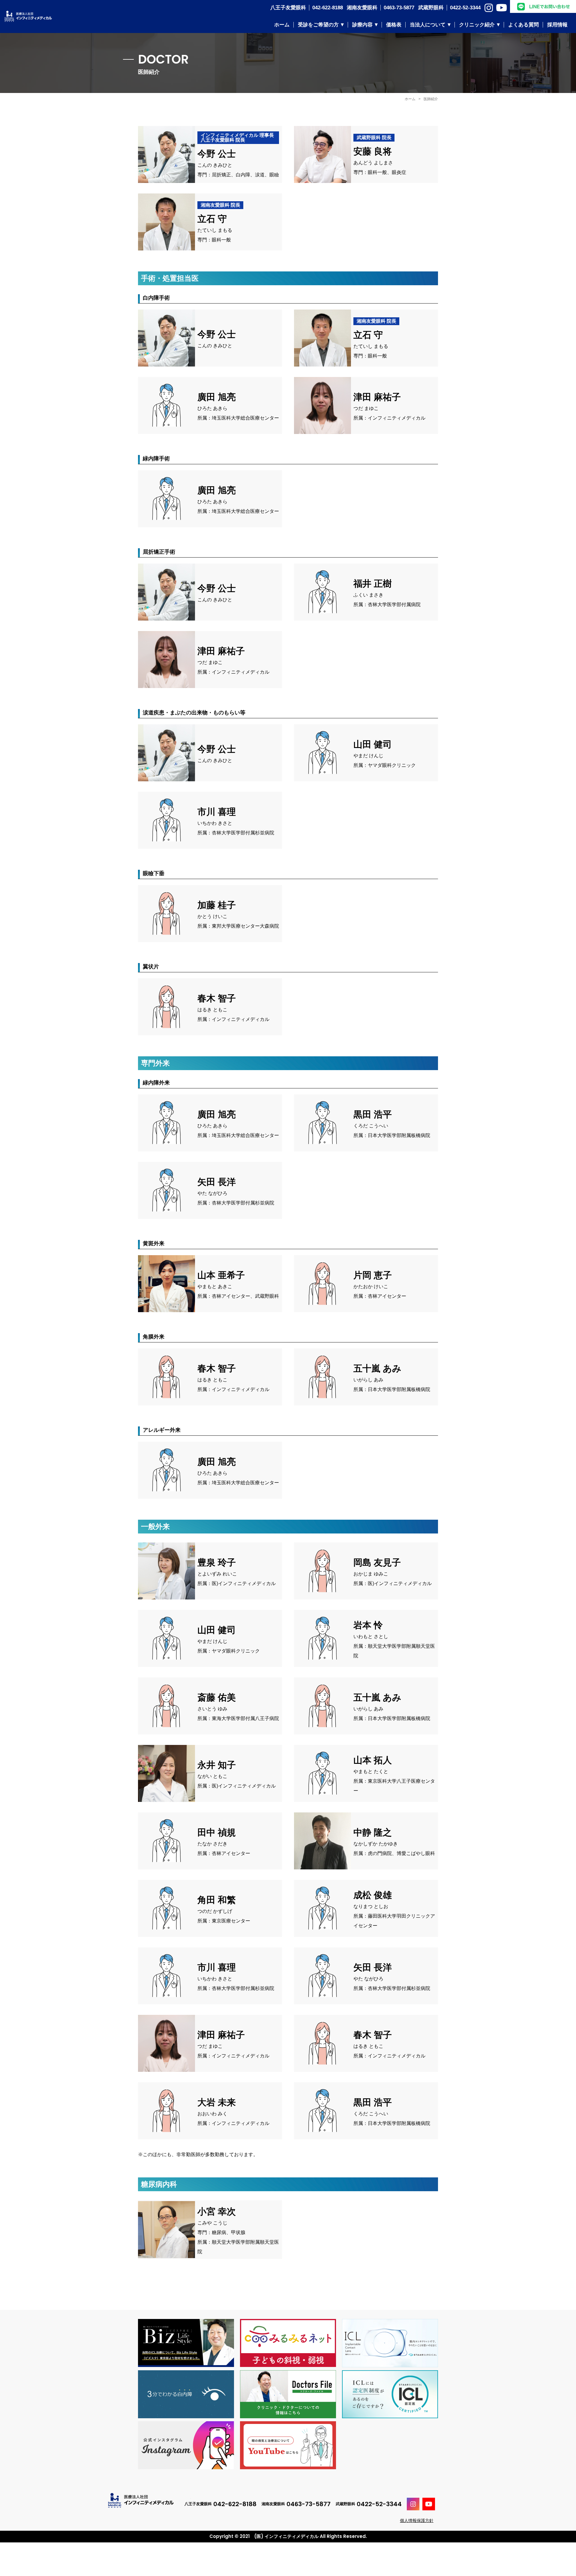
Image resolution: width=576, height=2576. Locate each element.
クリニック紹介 (477, 25)
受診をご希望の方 (318, 25)
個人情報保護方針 (417, 2521)
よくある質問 (523, 25)
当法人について (428, 25)
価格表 (394, 25)
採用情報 (557, 25)
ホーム (282, 25)
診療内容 (362, 25)
